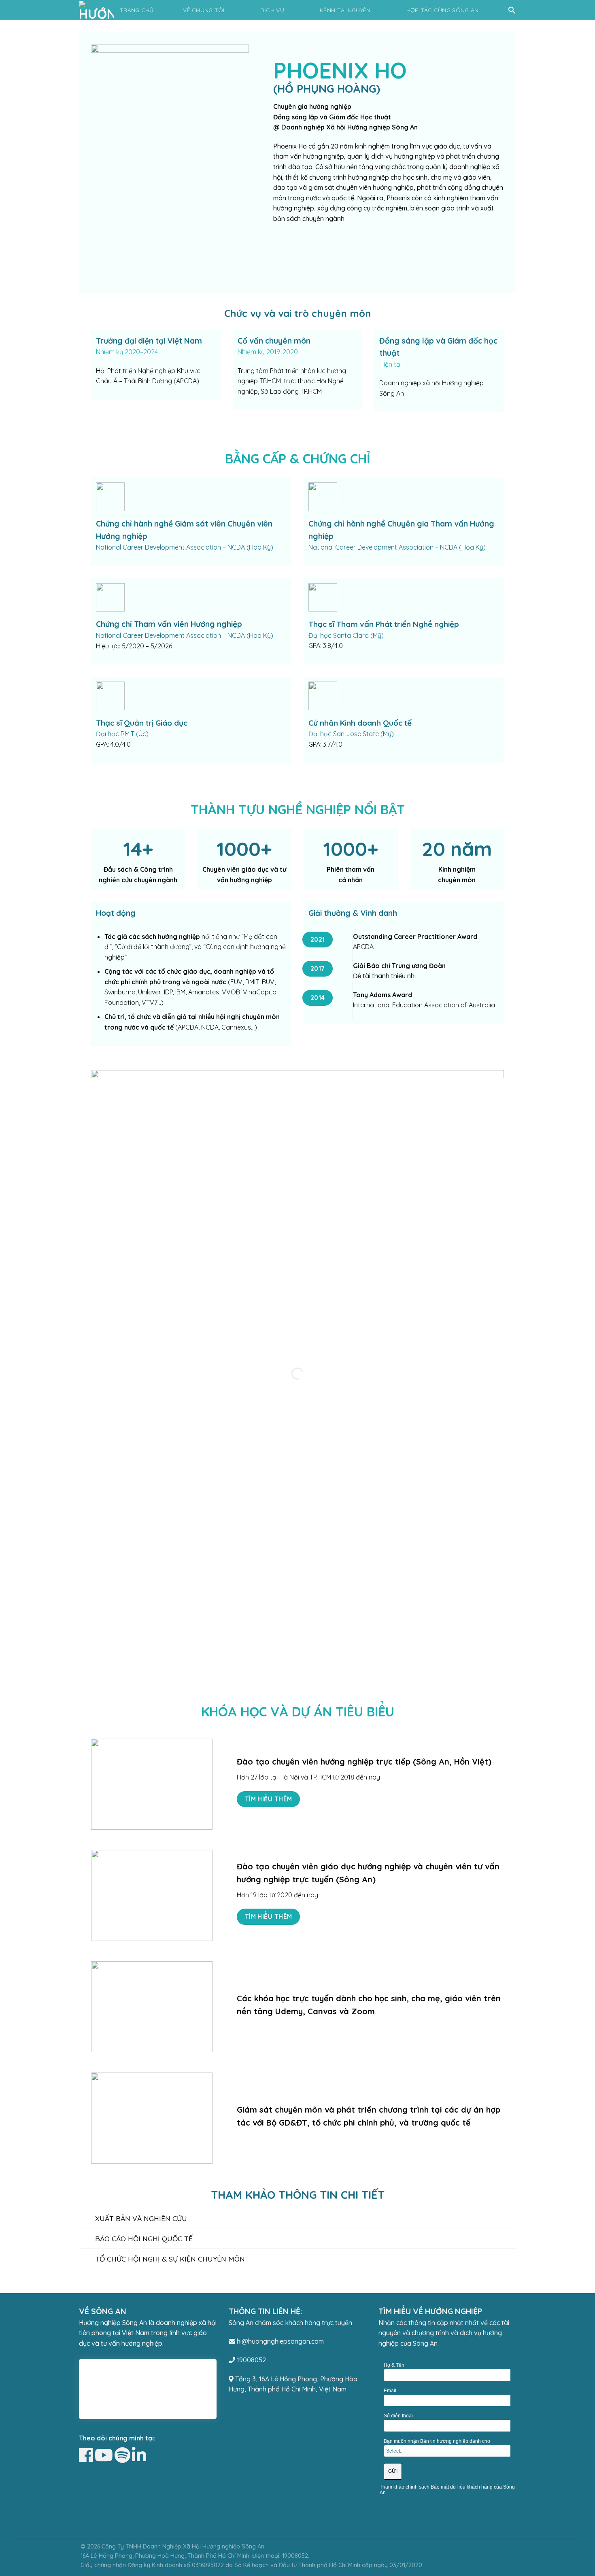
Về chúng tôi (204, 10)
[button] (512, 10)
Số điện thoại (398, 2416)
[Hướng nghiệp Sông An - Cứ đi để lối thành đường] (98, 10)
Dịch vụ (272, 10)
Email (390, 2391)
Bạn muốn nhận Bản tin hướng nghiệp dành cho (437, 2441)
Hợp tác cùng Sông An (443, 10)
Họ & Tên (394, 2365)
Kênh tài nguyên (345, 10)
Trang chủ (137, 10)
